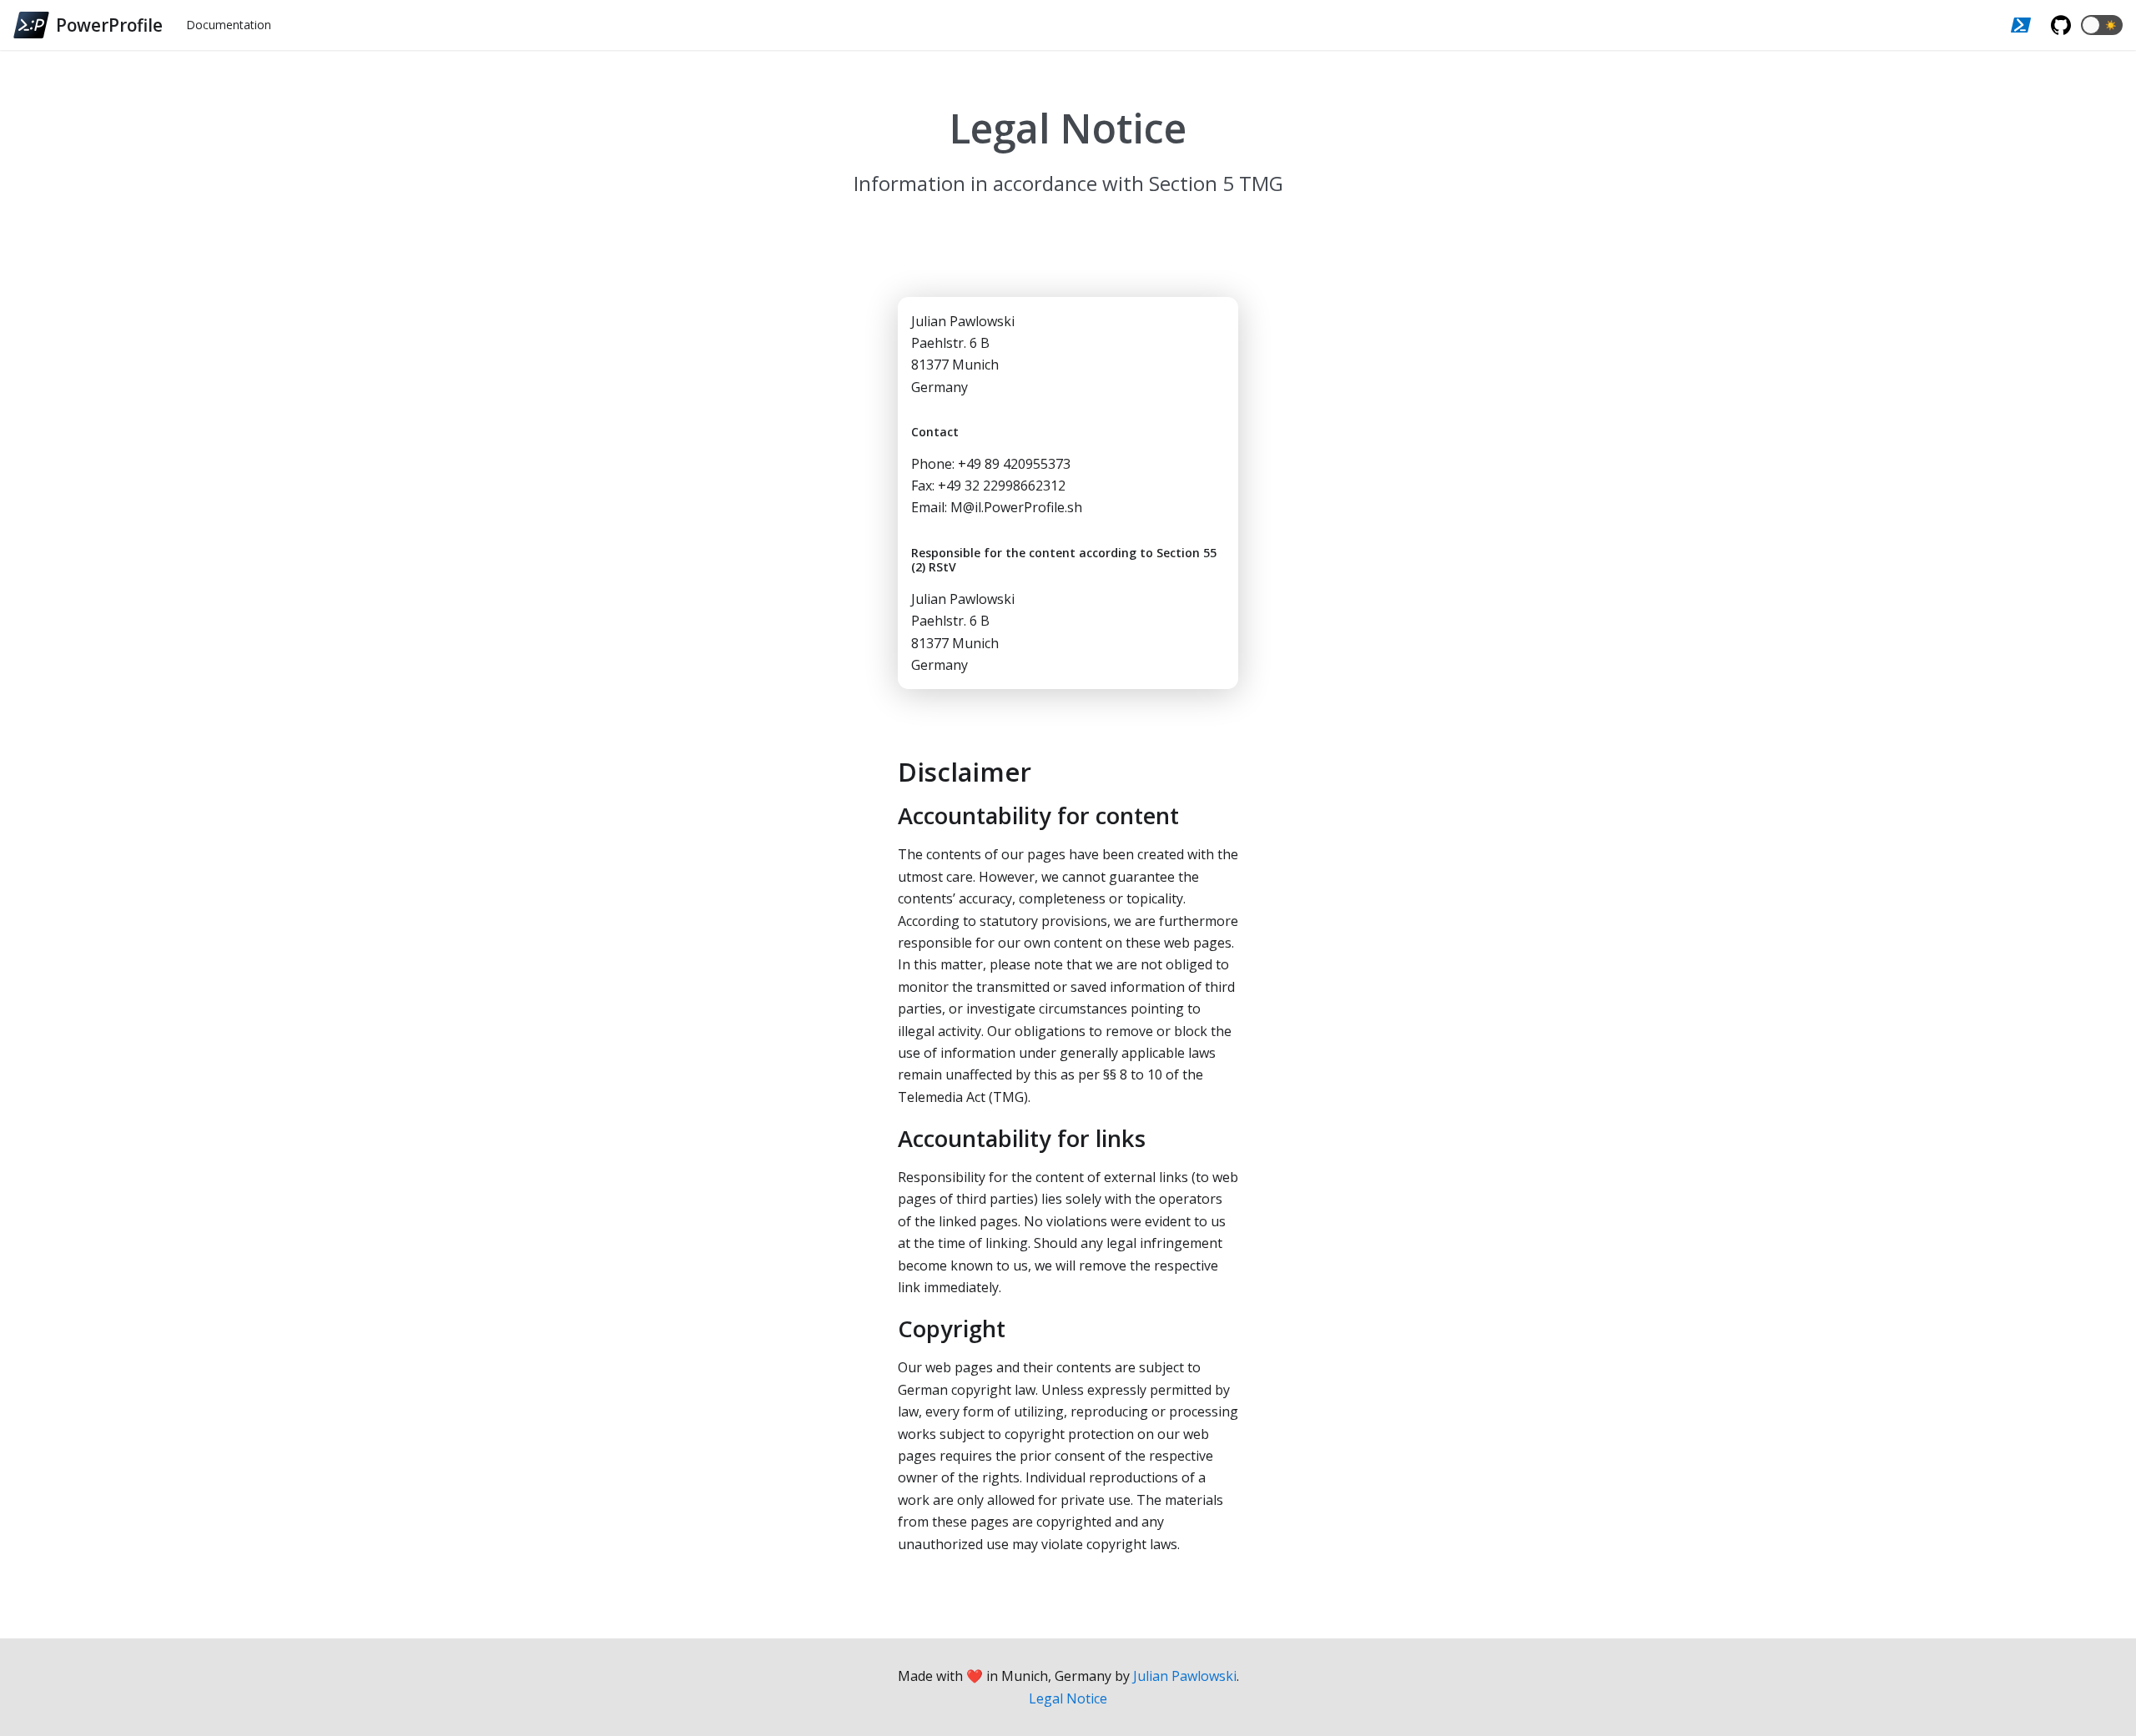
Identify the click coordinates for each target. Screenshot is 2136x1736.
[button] (2102, 25)
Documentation (229, 25)
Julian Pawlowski (1185, 1676)
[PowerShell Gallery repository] (2021, 25)
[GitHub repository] (2061, 25)
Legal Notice (1068, 1698)
